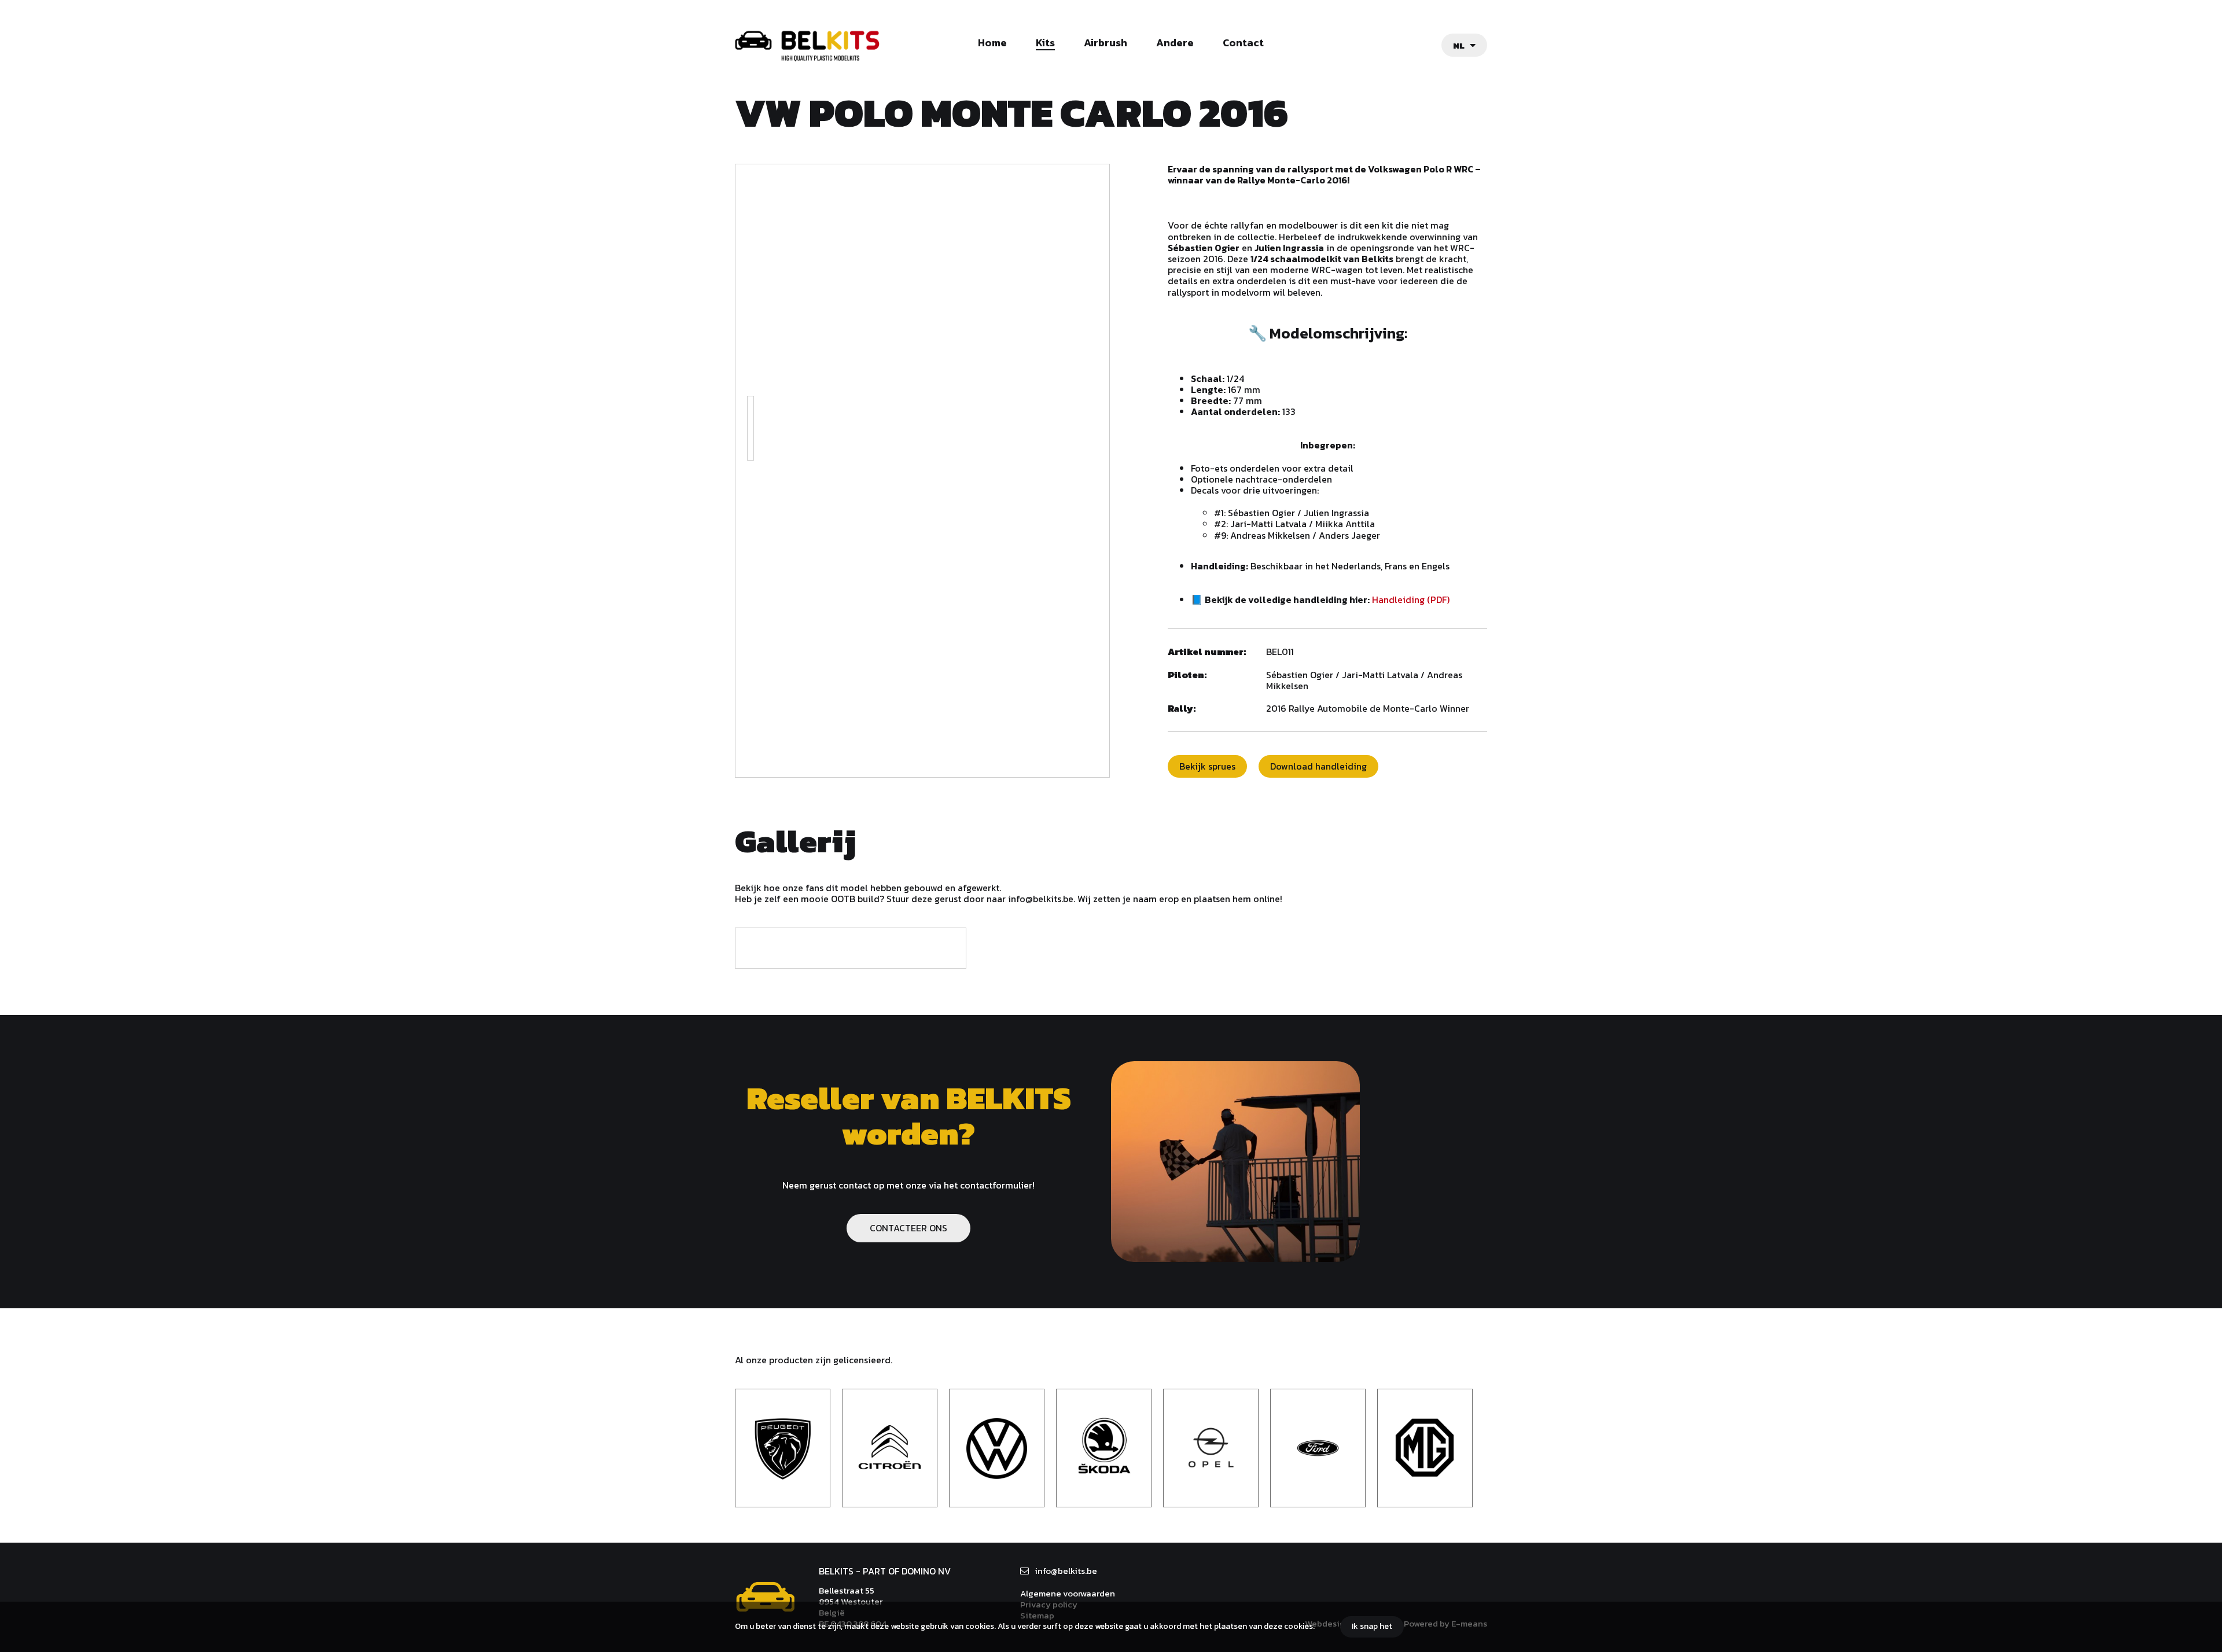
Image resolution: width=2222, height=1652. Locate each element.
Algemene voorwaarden (1068, 1593)
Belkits (765, 1597)
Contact (1243, 43)
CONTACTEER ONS (908, 1228)
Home (992, 43)
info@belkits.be (1066, 1571)
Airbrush (1106, 43)
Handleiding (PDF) (1411, 599)
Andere (1175, 43)
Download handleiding (1318, 766)
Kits (1045, 43)
